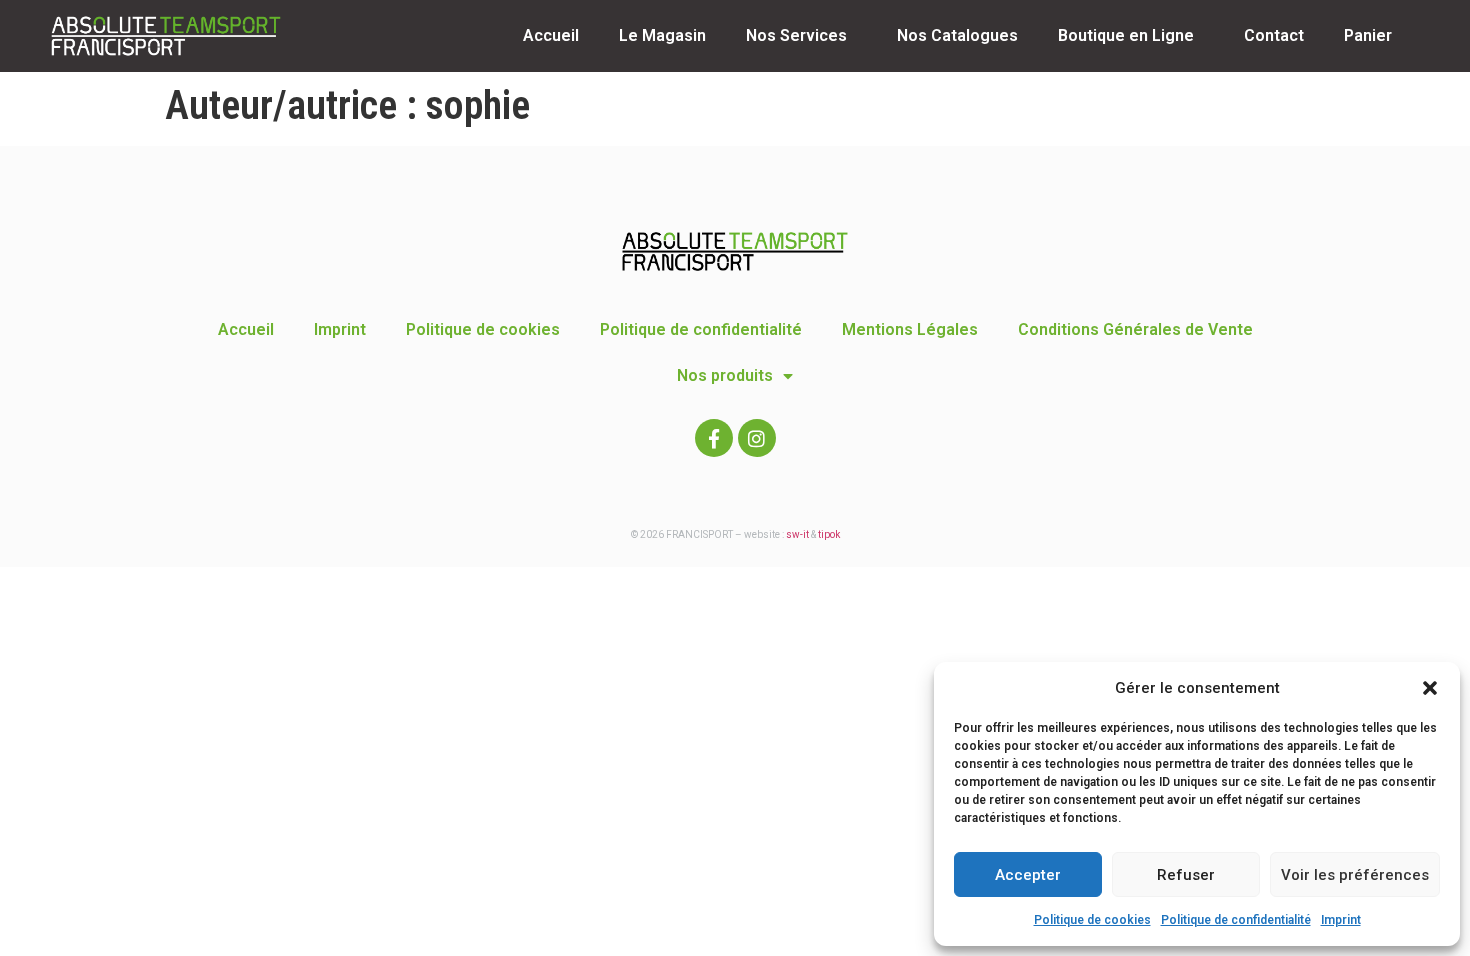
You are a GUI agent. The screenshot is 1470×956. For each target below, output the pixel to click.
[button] (1430, 688)
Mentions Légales (910, 329)
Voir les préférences (1355, 875)
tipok (829, 534)
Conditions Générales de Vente (1135, 329)
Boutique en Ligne (1126, 35)
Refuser (1186, 875)
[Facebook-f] (714, 438)
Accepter (1028, 875)
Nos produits (725, 375)
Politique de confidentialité (1236, 920)
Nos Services (796, 35)
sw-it (797, 534)
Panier (1368, 35)
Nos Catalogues (957, 35)
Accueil (551, 35)
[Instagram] (757, 438)
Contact (1274, 35)
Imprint (1341, 920)
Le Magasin (662, 35)
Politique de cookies (1092, 920)
